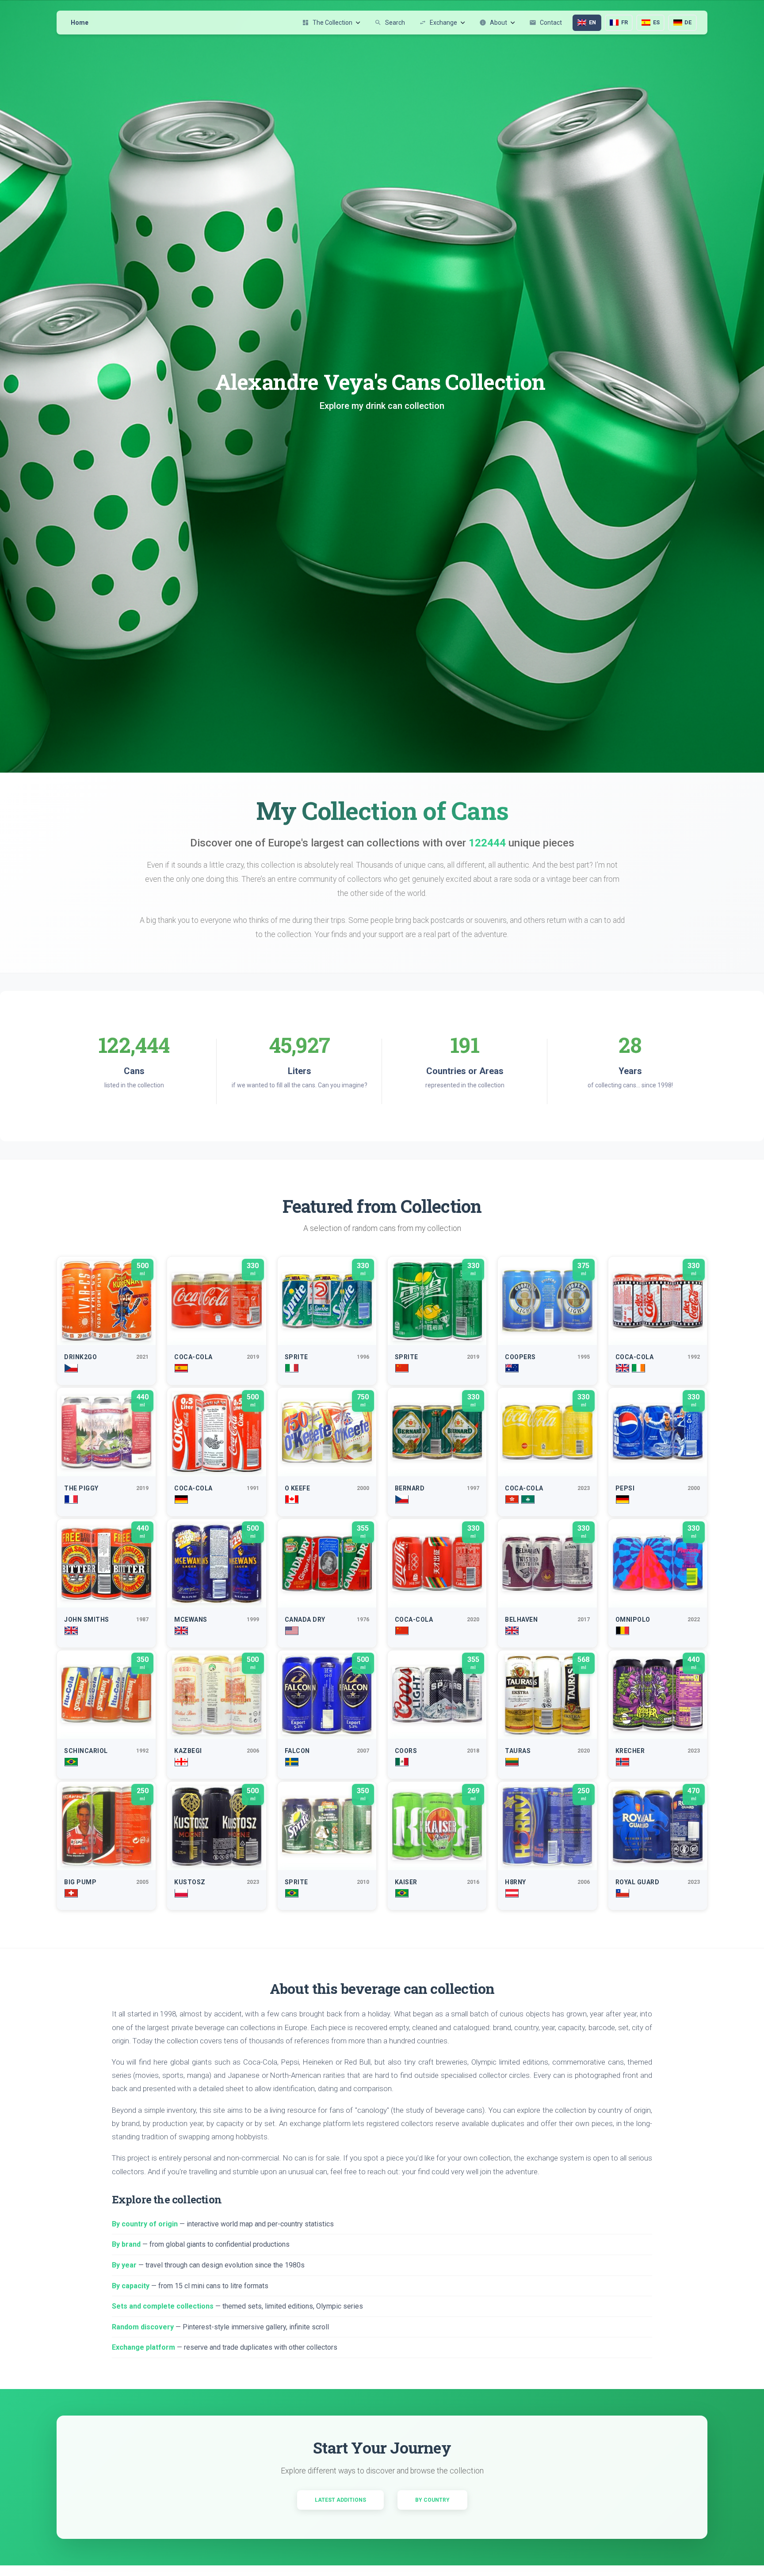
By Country (432, 2500)
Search (390, 23)
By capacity (131, 2286)
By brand (126, 2244)
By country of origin (145, 2224)
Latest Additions (340, 2500)
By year (124, 2265)
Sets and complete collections (163, 2306)
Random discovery (143, 2327)
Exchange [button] (438, 23)
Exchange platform (143, 2347)
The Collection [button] (327, 23)
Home (80, 23)
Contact (546, 23)
